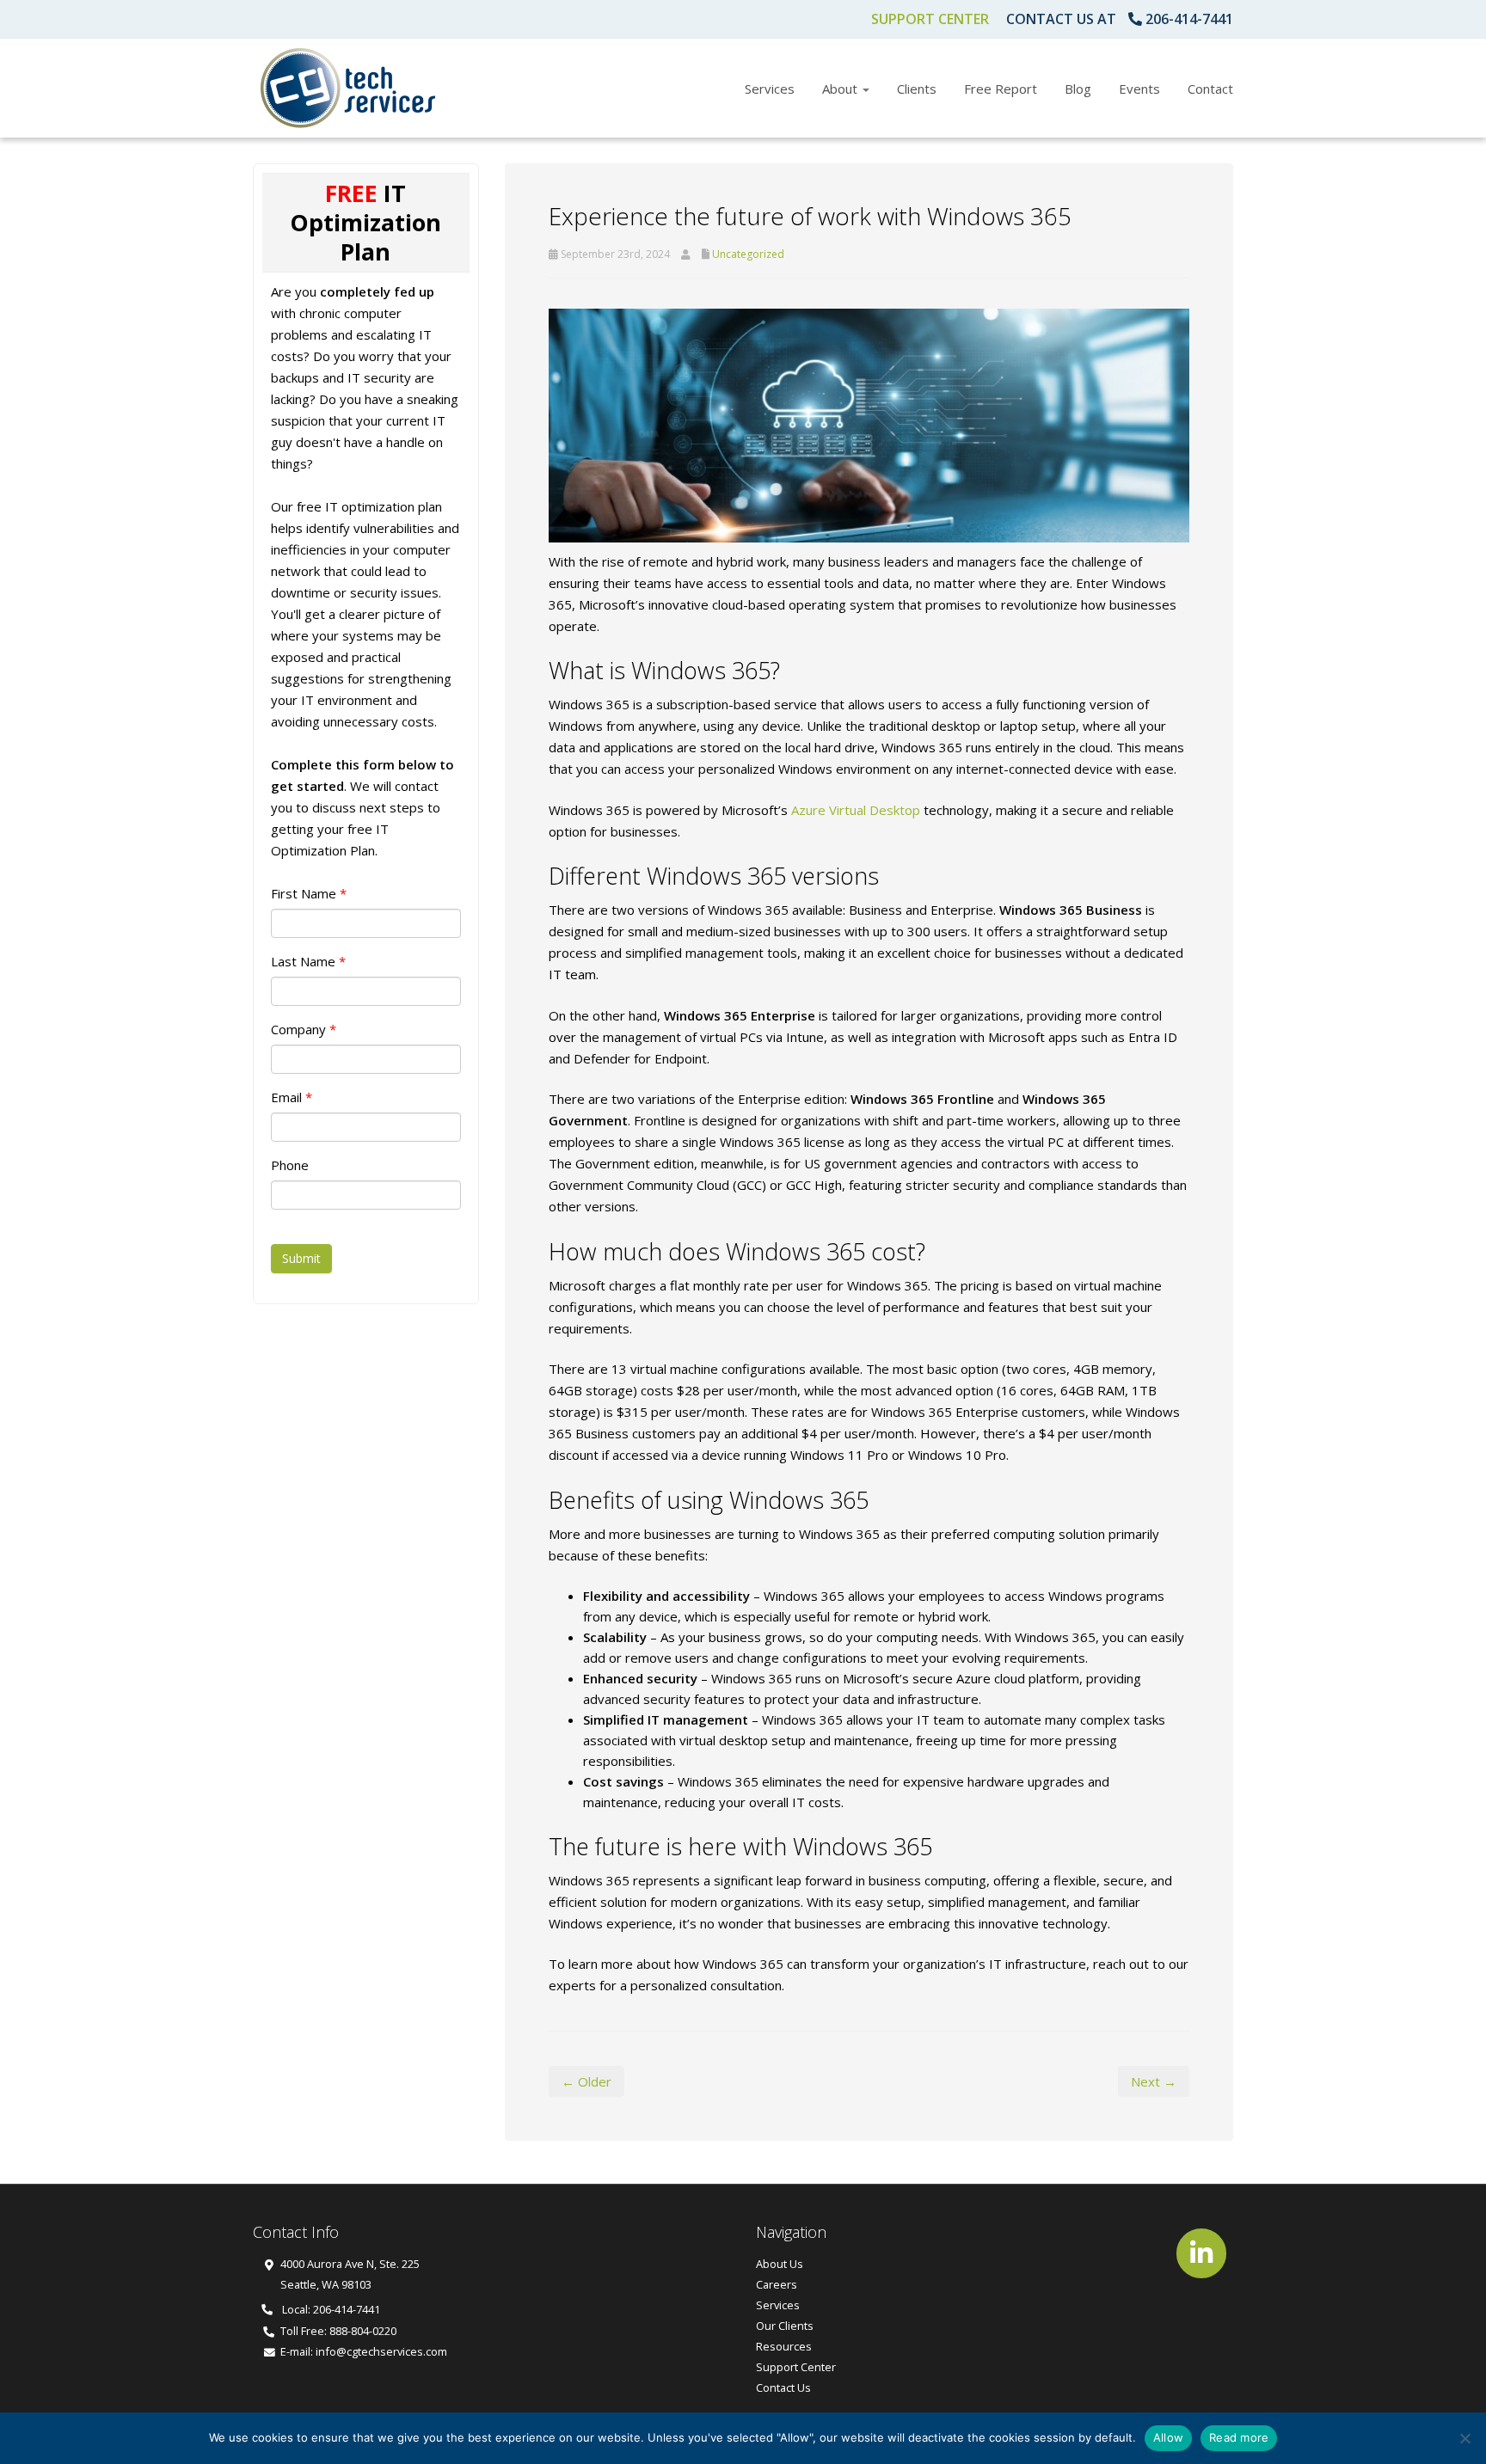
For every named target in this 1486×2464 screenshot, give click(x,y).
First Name (309, 893)
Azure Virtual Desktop (856, 810)
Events (1139, 89)
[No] (1465, 2438)
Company (304, 1029)
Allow (1168, 2437)
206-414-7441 (1189, 19)
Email (292, 1097)
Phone (290, 1165)
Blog (1078, 89)
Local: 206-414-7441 (330, 2309)
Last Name (308, 961)
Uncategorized (748, 254)
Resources (784, 2346)
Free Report (1001, 89)
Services (770, 89)
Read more (1239, 2437)
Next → (1154, 2081)
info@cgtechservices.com (381, 2351)
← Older (586, 2081)
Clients (917, 89)
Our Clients (785, 2326)
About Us (780, 2264)
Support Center (930, 19)
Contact (1210, 89)
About (841, 89)
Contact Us (783, 2387)
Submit (301, 1258)
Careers (777, 2284)
